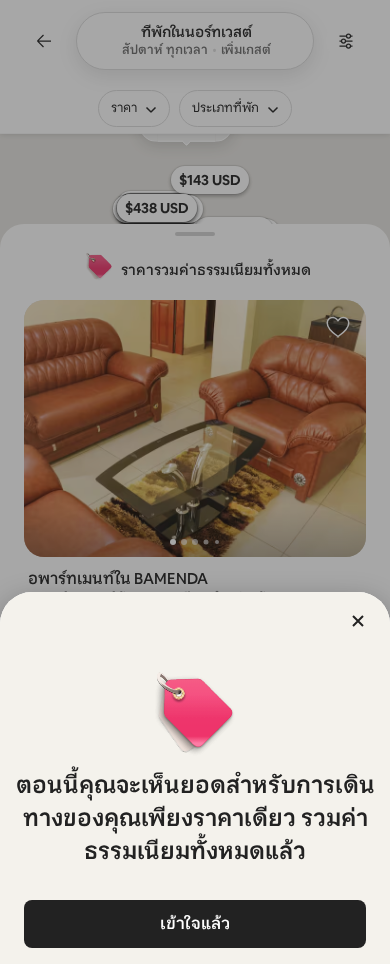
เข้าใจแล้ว (195, 923)
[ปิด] (358, 621)
